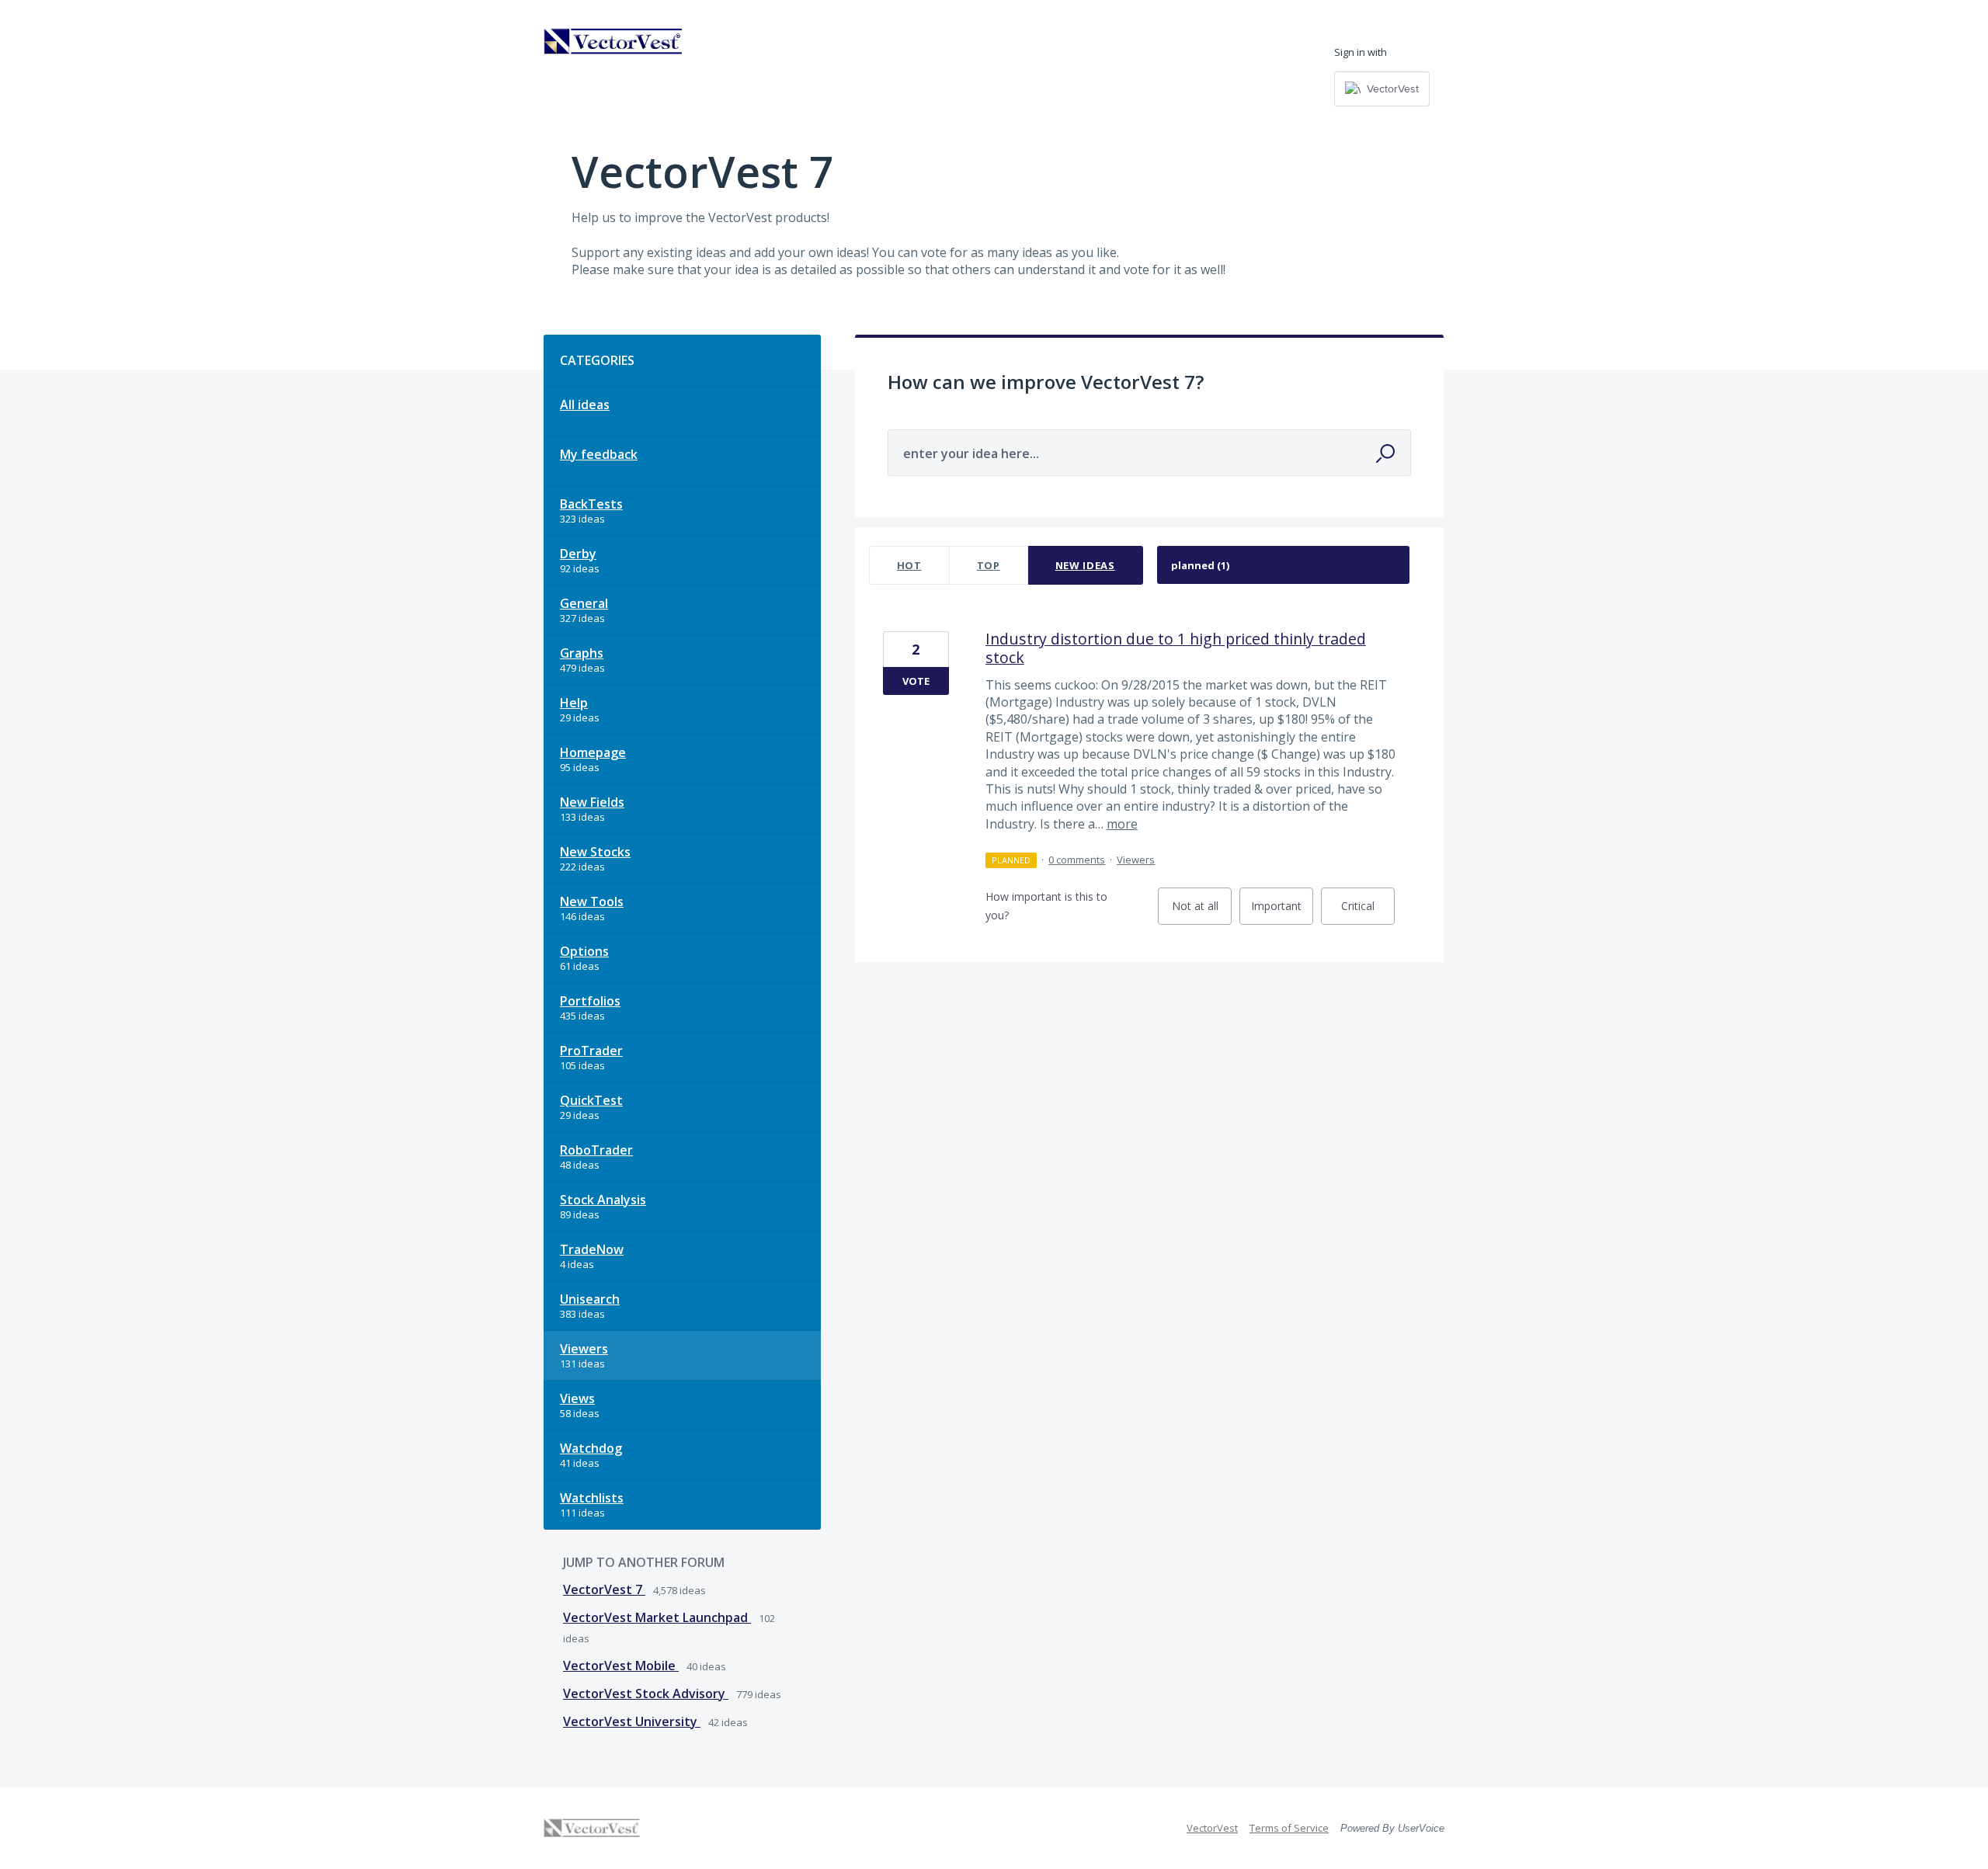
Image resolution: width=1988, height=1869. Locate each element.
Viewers (584, 1349)
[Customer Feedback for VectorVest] (613, 41)
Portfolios (590, 1001)
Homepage (593, 752)
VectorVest (1212, 1828)
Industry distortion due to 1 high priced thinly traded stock (1176, 648)
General (584, 603)
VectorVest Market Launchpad (657, 1617)
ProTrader (591, 1051)
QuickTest (591, 1100)
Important (1282, 912)
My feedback (599, 454)
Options (584, 951)
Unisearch (590, 1299)
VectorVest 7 (604, 1589)
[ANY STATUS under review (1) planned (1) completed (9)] (1284, 565)
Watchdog (591, 1448)
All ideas (585, 405)
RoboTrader (596, 1150)
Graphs (582, 653)
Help (574, 703)
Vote (916, 681)
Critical (1368, 912)
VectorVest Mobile (621, 1666)
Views (577, 1398)
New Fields (592, 802)
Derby (578, 554)
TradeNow (592, 1249)
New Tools (592, 901)
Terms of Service (1289, 1828)
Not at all (1202, 912)
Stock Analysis (603, 1200)
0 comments (1077, 860)
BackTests (591, 504)
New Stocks (595, 852)
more (1122, 824)
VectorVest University (632, 1721)
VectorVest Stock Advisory (646, 1694)
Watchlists (592, 1498)
